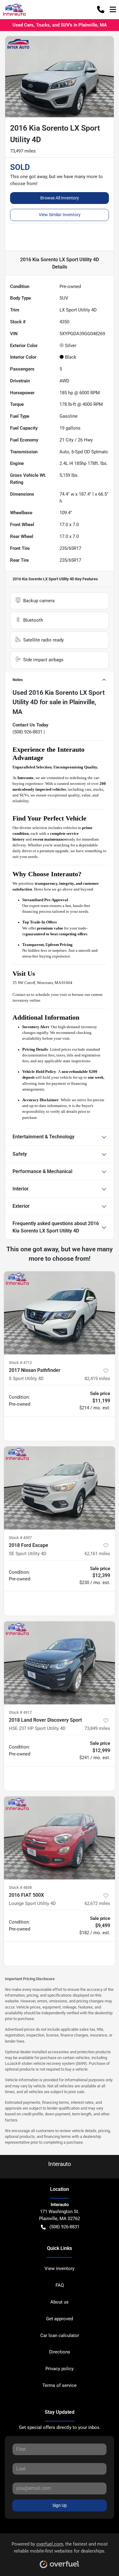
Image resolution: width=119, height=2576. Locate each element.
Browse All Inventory (60, 198)
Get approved (60, 2319)
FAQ (60, 2285)
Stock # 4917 (20, 1712)
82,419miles (97, 1379)
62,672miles (97, 1903)
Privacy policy (60, 2369)
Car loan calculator (60, 2335)
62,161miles (97, 1554)
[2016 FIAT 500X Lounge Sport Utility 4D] (60, 1838)
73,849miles (97, 1728)
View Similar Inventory (60, 215)
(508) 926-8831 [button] (64, 2227)
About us (60, 2302)
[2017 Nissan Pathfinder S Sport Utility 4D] (60, 1313)
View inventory (60, 2268)
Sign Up (60, 2505)
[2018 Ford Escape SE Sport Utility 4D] (60, 1488)
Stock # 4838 (20, 1887)
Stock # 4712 (20, 1363)
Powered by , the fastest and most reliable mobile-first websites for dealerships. (60, 2548)
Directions (60, 2352)
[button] (101, 9)
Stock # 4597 (20, 1538)
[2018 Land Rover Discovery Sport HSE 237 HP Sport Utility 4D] (60, 1663)
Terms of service (60, 2385)
